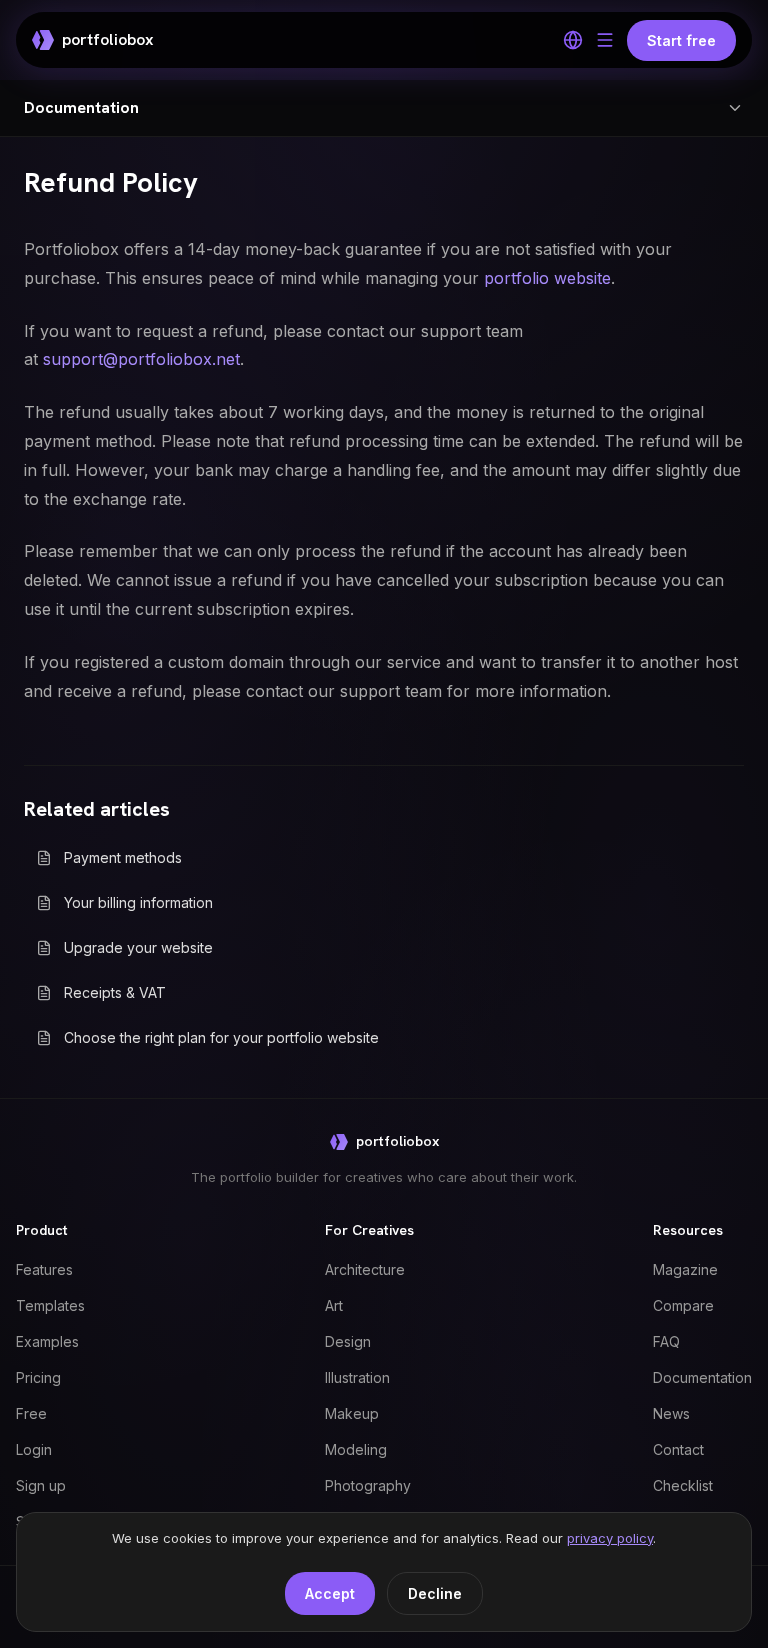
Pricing (38, 1377)
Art (334, 1305)
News (671, 1413)
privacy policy (610, 1538)
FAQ (666, 1341)
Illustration (357, 1377)
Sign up (41, 1485)
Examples (47, 1341)
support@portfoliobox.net (141, 359)
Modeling (356, 1449)
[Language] (573, 40)
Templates (50, 1305)
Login (34, 1449)
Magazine (685, 1269)
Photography (368, 1485)
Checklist (683, 1485)
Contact (678, 1449)
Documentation (702, 1377)
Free (31, 1413)
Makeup (352, 1413)
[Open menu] (605, 40)
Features (44, 1269)
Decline (435, 1593)
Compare (683, 1305)
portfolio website (547, 278)
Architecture (365, 1269)
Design (348, 1341)
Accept (330, 1593)
